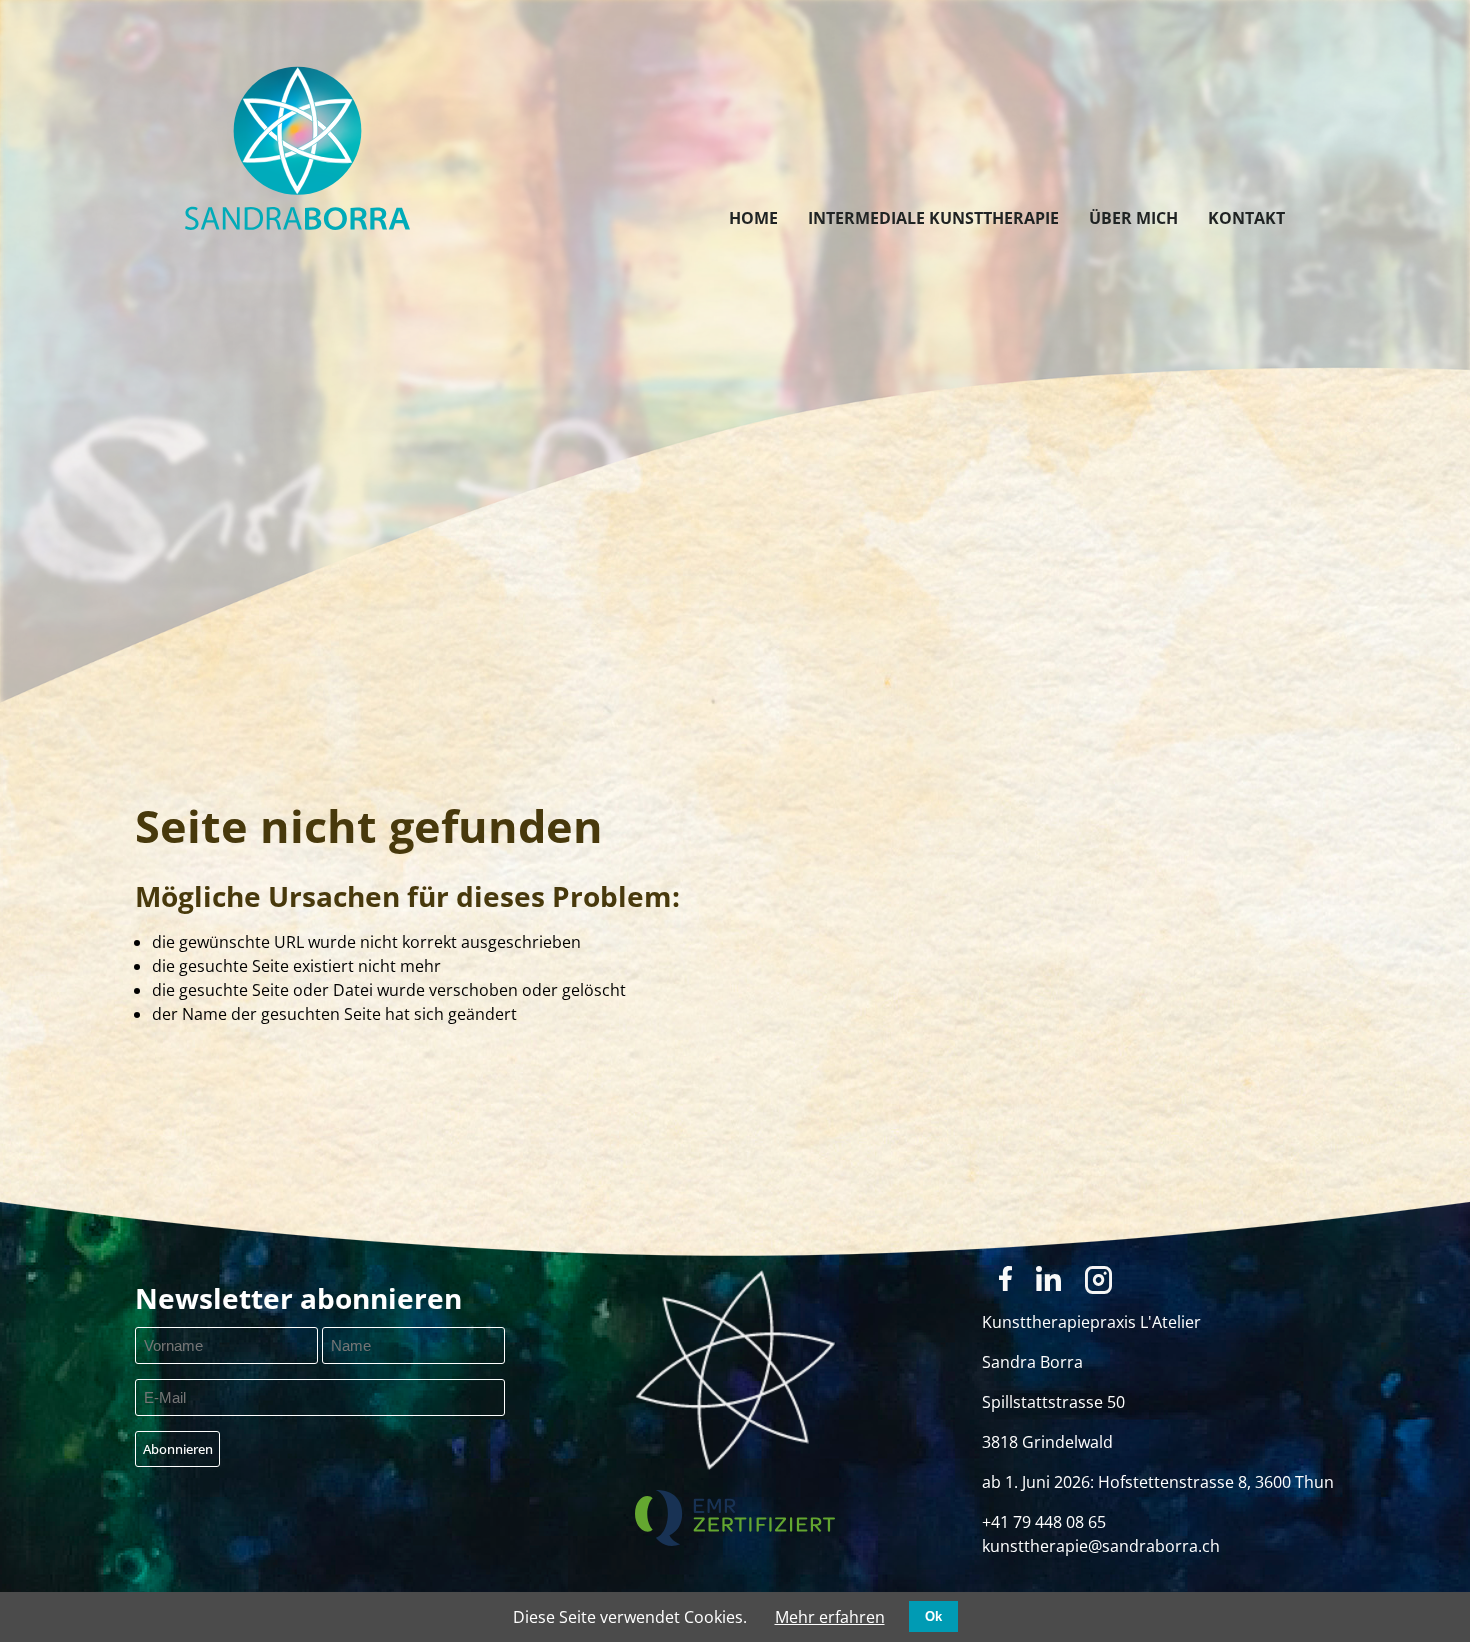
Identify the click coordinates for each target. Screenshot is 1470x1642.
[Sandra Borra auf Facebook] (1005, 1278)
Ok (933, 1616)
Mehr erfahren (830, 1617)
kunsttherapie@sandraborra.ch (1101, 1546)
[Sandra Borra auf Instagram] (1099, 1280)
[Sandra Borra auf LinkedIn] (1048, 1278)
